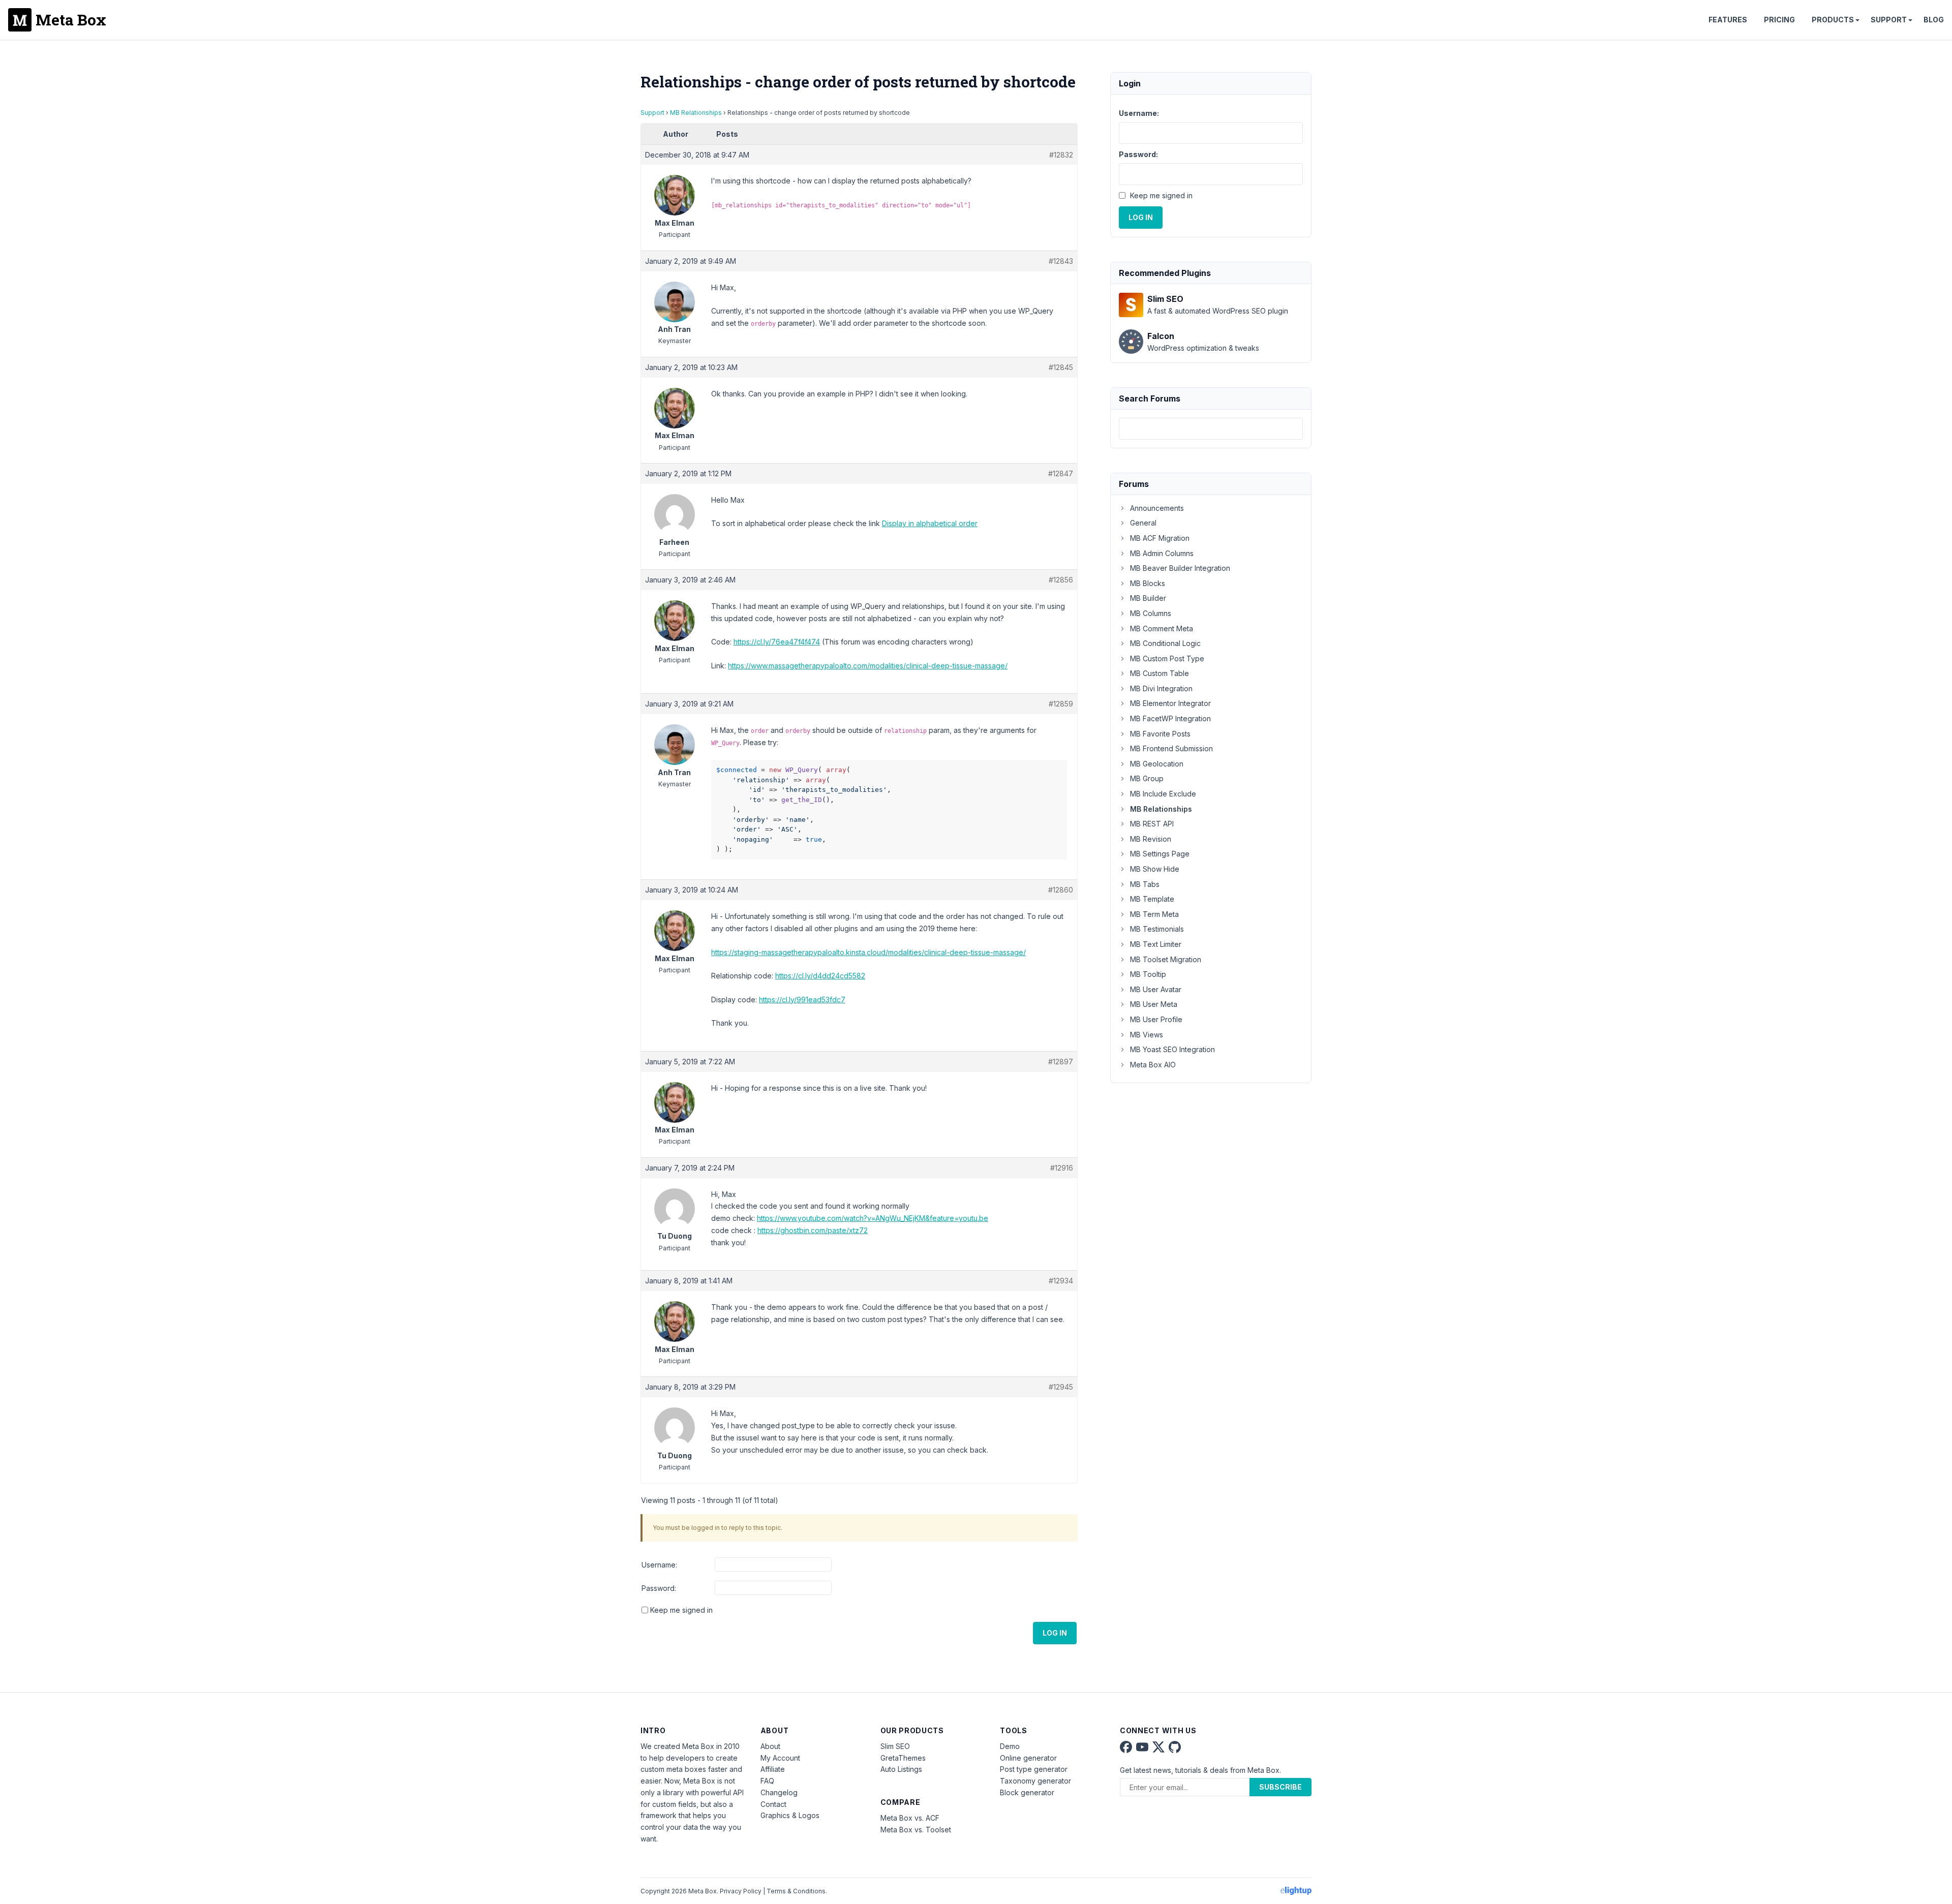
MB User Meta (1154, 1004)
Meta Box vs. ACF (910, 1818)
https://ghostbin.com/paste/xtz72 (813, 1230)
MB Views (1147, 1035)
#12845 (1061, 367)
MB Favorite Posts (1160, 734)
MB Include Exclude (1163, 794)
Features (1728, 20)
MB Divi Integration (1161, 688)
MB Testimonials (1157, 929)
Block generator (1027, 1792)
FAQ (767, 1781)
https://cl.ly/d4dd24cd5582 (820, 976)
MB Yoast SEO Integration (1172, 1049)
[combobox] (1211, 429)
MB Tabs (1145, 884)
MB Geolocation (1157, 764)
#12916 (1062, 1168)
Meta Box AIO (1153, 1065)
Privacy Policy (741, 1891)
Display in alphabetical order (930, 523)
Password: (659, 1588)
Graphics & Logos (790, 1815)
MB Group (1147, 778)
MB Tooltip (1148, 974)
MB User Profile (1156, 1019)
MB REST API (1152, 824)
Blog (1934, 20)
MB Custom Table (1160, 673)
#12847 (1061, 473)
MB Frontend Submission (1171, 748)
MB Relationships (696, 113)
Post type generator (1034, 1769)
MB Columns (1151, 613)
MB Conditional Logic (1165, 643)
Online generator (1028, 1758)
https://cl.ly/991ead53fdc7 (802, 1000)
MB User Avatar (1156, 989)
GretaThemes (903, 1758)
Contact (773, 1804)
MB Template (1152, 899)
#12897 (1061, 1062)
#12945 (1061, 1387)
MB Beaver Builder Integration (1180, 568)
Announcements (1157, 508)
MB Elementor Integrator (1170, 703)
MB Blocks (1148, 583)
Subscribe (1280, 1787)
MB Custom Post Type (1167, 658)
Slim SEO (895, 1746)
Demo (1010, 1746)
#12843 (1061, 261)
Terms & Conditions (796, 1891)
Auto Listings (901, 1769)
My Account (780, 1758)
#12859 (1061, 704)
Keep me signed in (681, 1610)
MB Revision (1151, 839)
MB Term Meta (1154, 914)
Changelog (779, 1792)
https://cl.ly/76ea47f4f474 (777, 642)
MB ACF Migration (1160, 538)
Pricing (1779, 20)
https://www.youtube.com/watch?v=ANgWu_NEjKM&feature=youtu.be (873, 1218)
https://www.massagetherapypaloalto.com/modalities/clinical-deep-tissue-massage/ (868, 666)
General (1143, 523)
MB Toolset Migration (1166, 959)
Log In (1055, 1633)
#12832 (1061, 155)
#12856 (1061, 580)
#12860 (1061, 890)
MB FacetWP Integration (1170, 718)
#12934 (1061, 1281)
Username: (659, 1565)
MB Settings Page (1160, 854)
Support (1889, 20)
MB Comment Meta (1162, 628)
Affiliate (773, 1769)
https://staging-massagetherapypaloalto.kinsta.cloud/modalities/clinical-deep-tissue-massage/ (868, 952)
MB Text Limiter (1156, 944)
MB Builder (1148, 598)
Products (1833, 20)
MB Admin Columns (1162, 553)
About (770, 1746)
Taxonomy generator (1035, 1781)
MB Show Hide (1155, 869)
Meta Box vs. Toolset (916, 1830)
